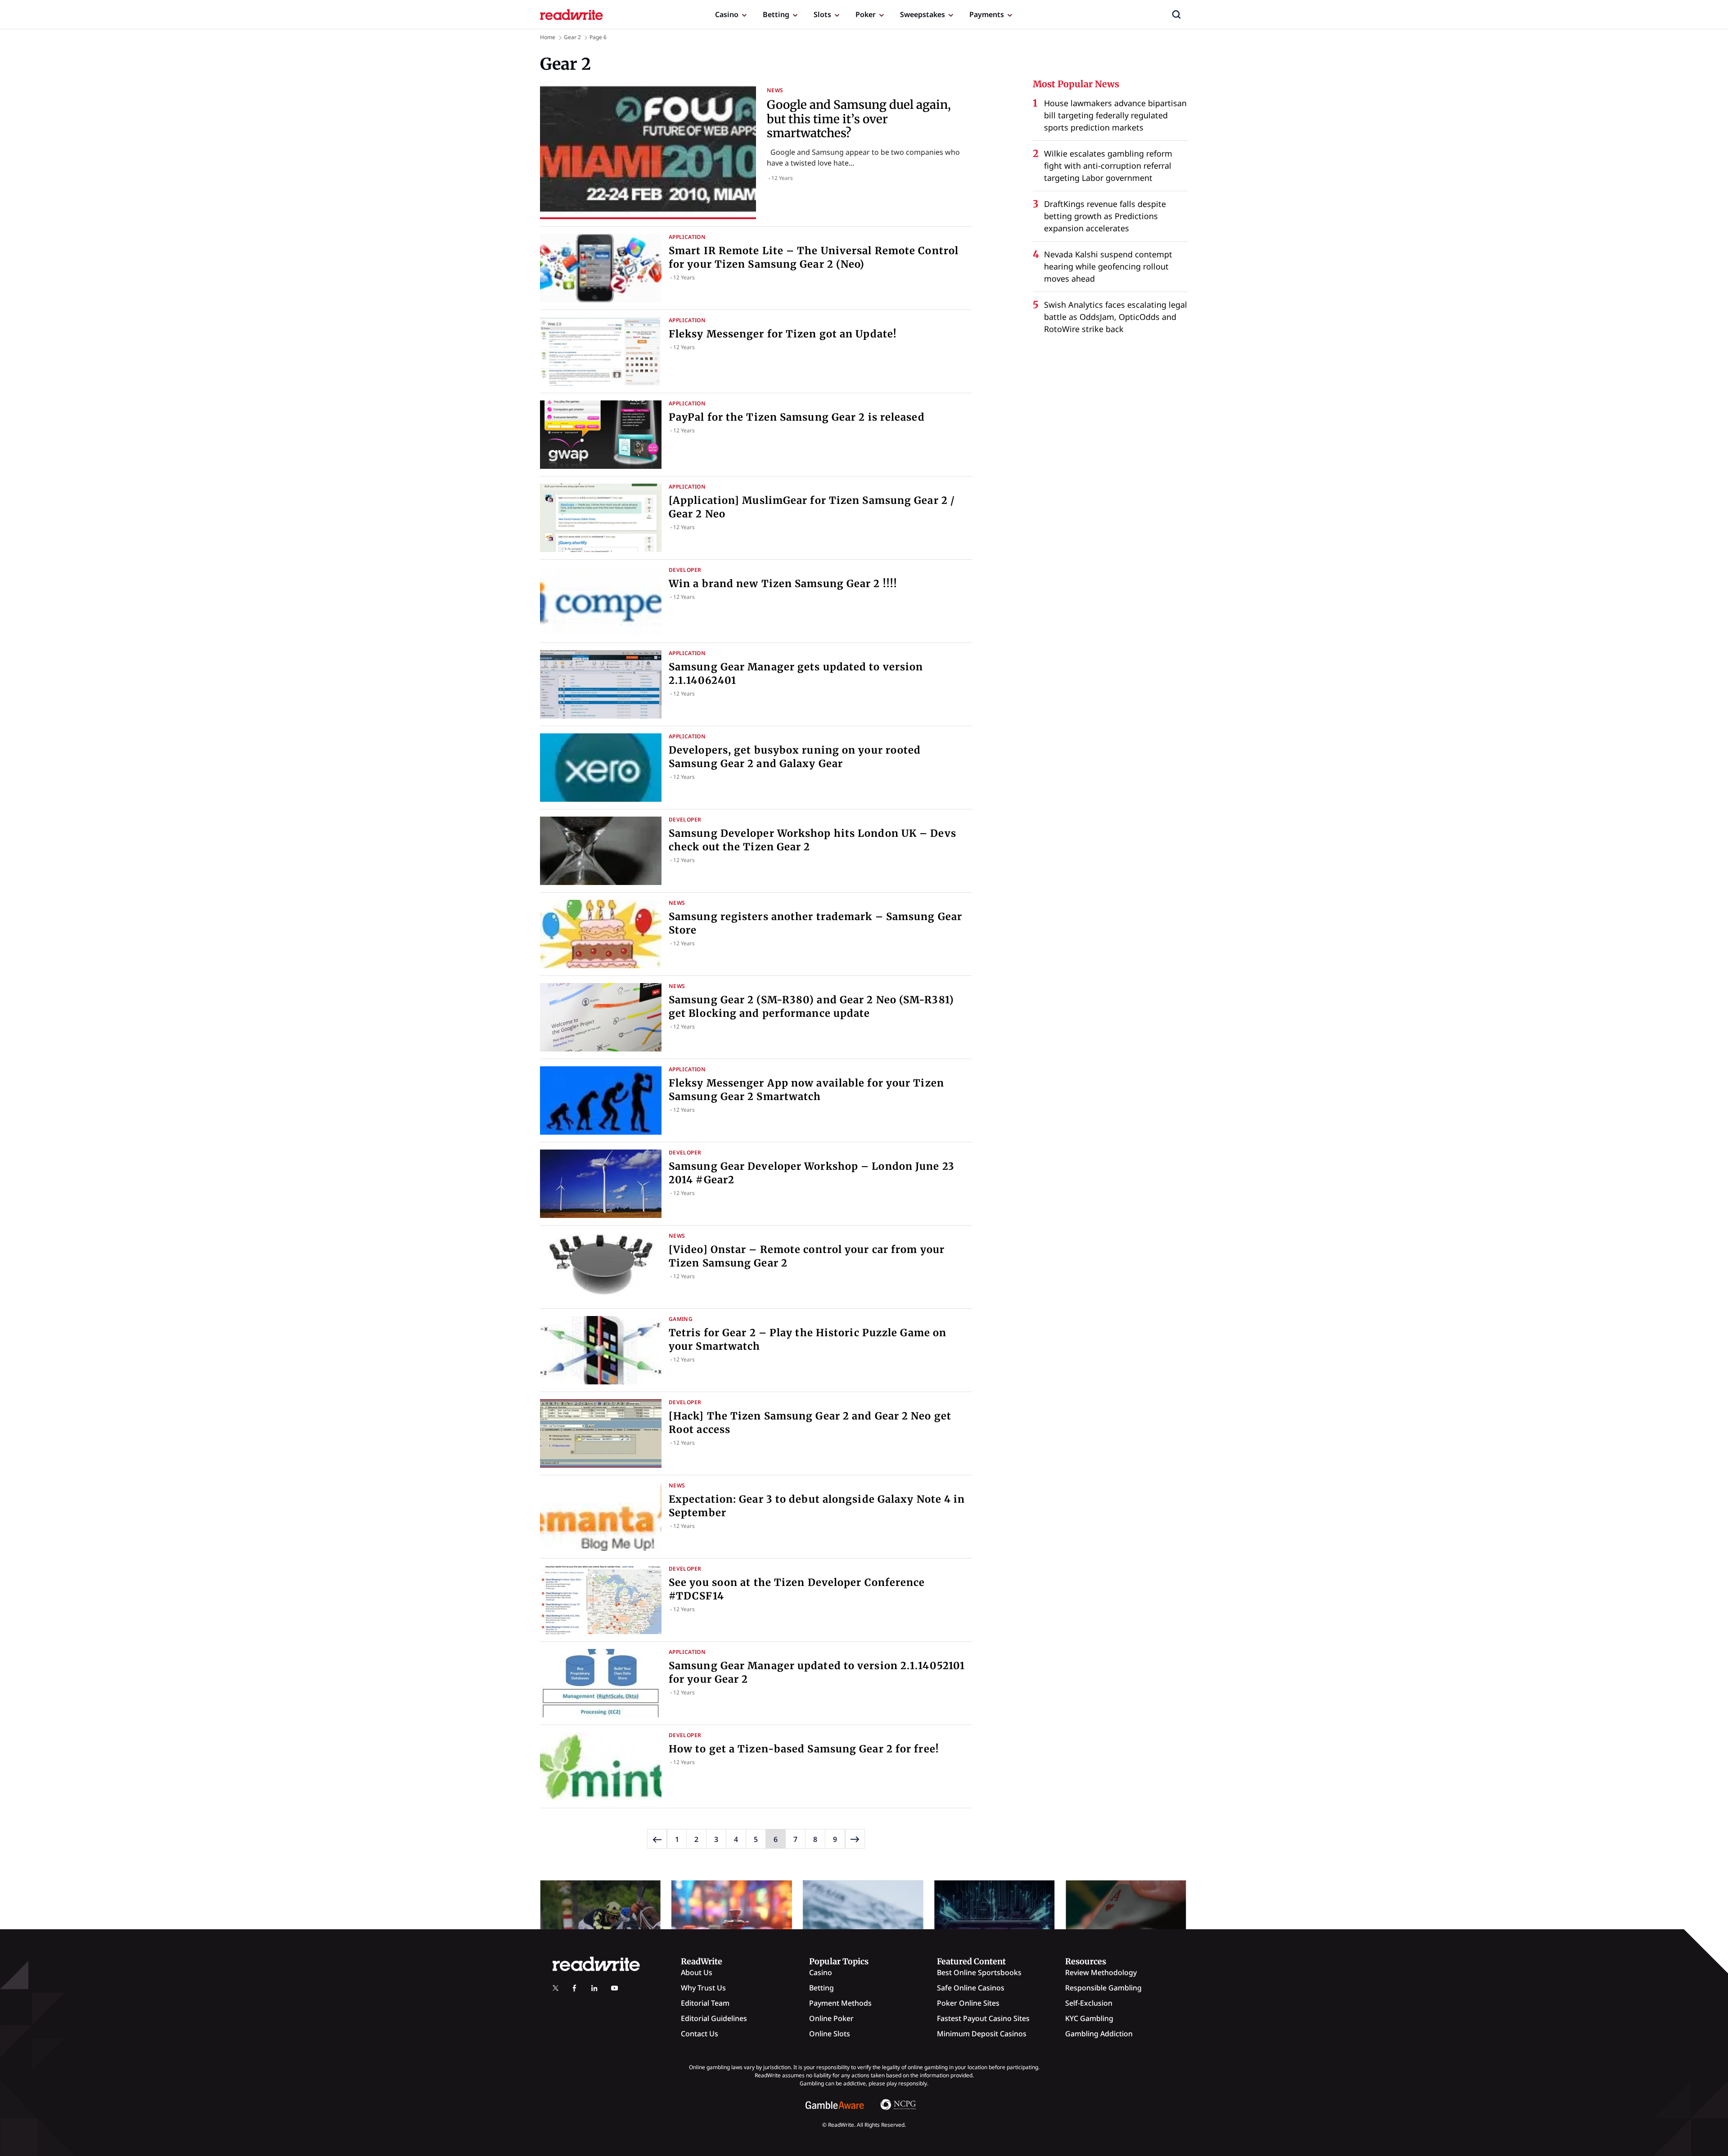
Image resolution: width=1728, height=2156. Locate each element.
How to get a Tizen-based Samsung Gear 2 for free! (804, 1749)
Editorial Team (705, 2003)
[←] (657, 1839)
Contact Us (700, 2034)
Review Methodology (1101, 1972)
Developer (685, 570)
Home (548, 37)
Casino (727, 14)
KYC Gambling (1089, 2018)
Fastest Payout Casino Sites (983, 2018)
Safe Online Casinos (971, 1988)
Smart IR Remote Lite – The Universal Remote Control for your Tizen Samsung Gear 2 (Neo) (814, 257)
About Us (697, 1972)
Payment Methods (840, 2003)
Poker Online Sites (968, 2003)
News (775, 90)
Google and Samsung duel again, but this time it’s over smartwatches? (859, 119)
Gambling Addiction (1099, 2034)
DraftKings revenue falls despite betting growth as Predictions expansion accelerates (1105, 216)
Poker (866, 14)
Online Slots (830, 2034)
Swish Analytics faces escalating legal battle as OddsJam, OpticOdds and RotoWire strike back (1116, 317)
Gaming (681, 1319)
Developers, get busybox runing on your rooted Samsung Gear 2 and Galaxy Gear (795, 757)
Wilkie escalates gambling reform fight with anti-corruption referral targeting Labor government (1108, 166)
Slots (822, 14)
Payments (987, 14)
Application (687, 237)
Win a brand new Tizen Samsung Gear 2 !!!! (783, 584)
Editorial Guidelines (714, 2018)
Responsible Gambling (1103, 1988)
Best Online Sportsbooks (979, 1972)
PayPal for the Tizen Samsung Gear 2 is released (797, 417)
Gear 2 (572, 37)
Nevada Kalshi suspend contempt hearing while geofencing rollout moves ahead (1108, 266)
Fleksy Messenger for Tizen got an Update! (783, 334)
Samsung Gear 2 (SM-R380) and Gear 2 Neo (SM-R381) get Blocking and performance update (811, 1006)
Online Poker (831, 2018)
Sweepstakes (922, 14)
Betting (776, 14)
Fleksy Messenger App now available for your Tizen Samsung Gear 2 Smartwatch (806, 1090)
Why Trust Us (703, 1988)
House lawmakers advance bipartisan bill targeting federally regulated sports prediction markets (1115, 115)
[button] (1176, 14)
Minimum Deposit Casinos (982, 2034)
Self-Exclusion (1089, 2003)
